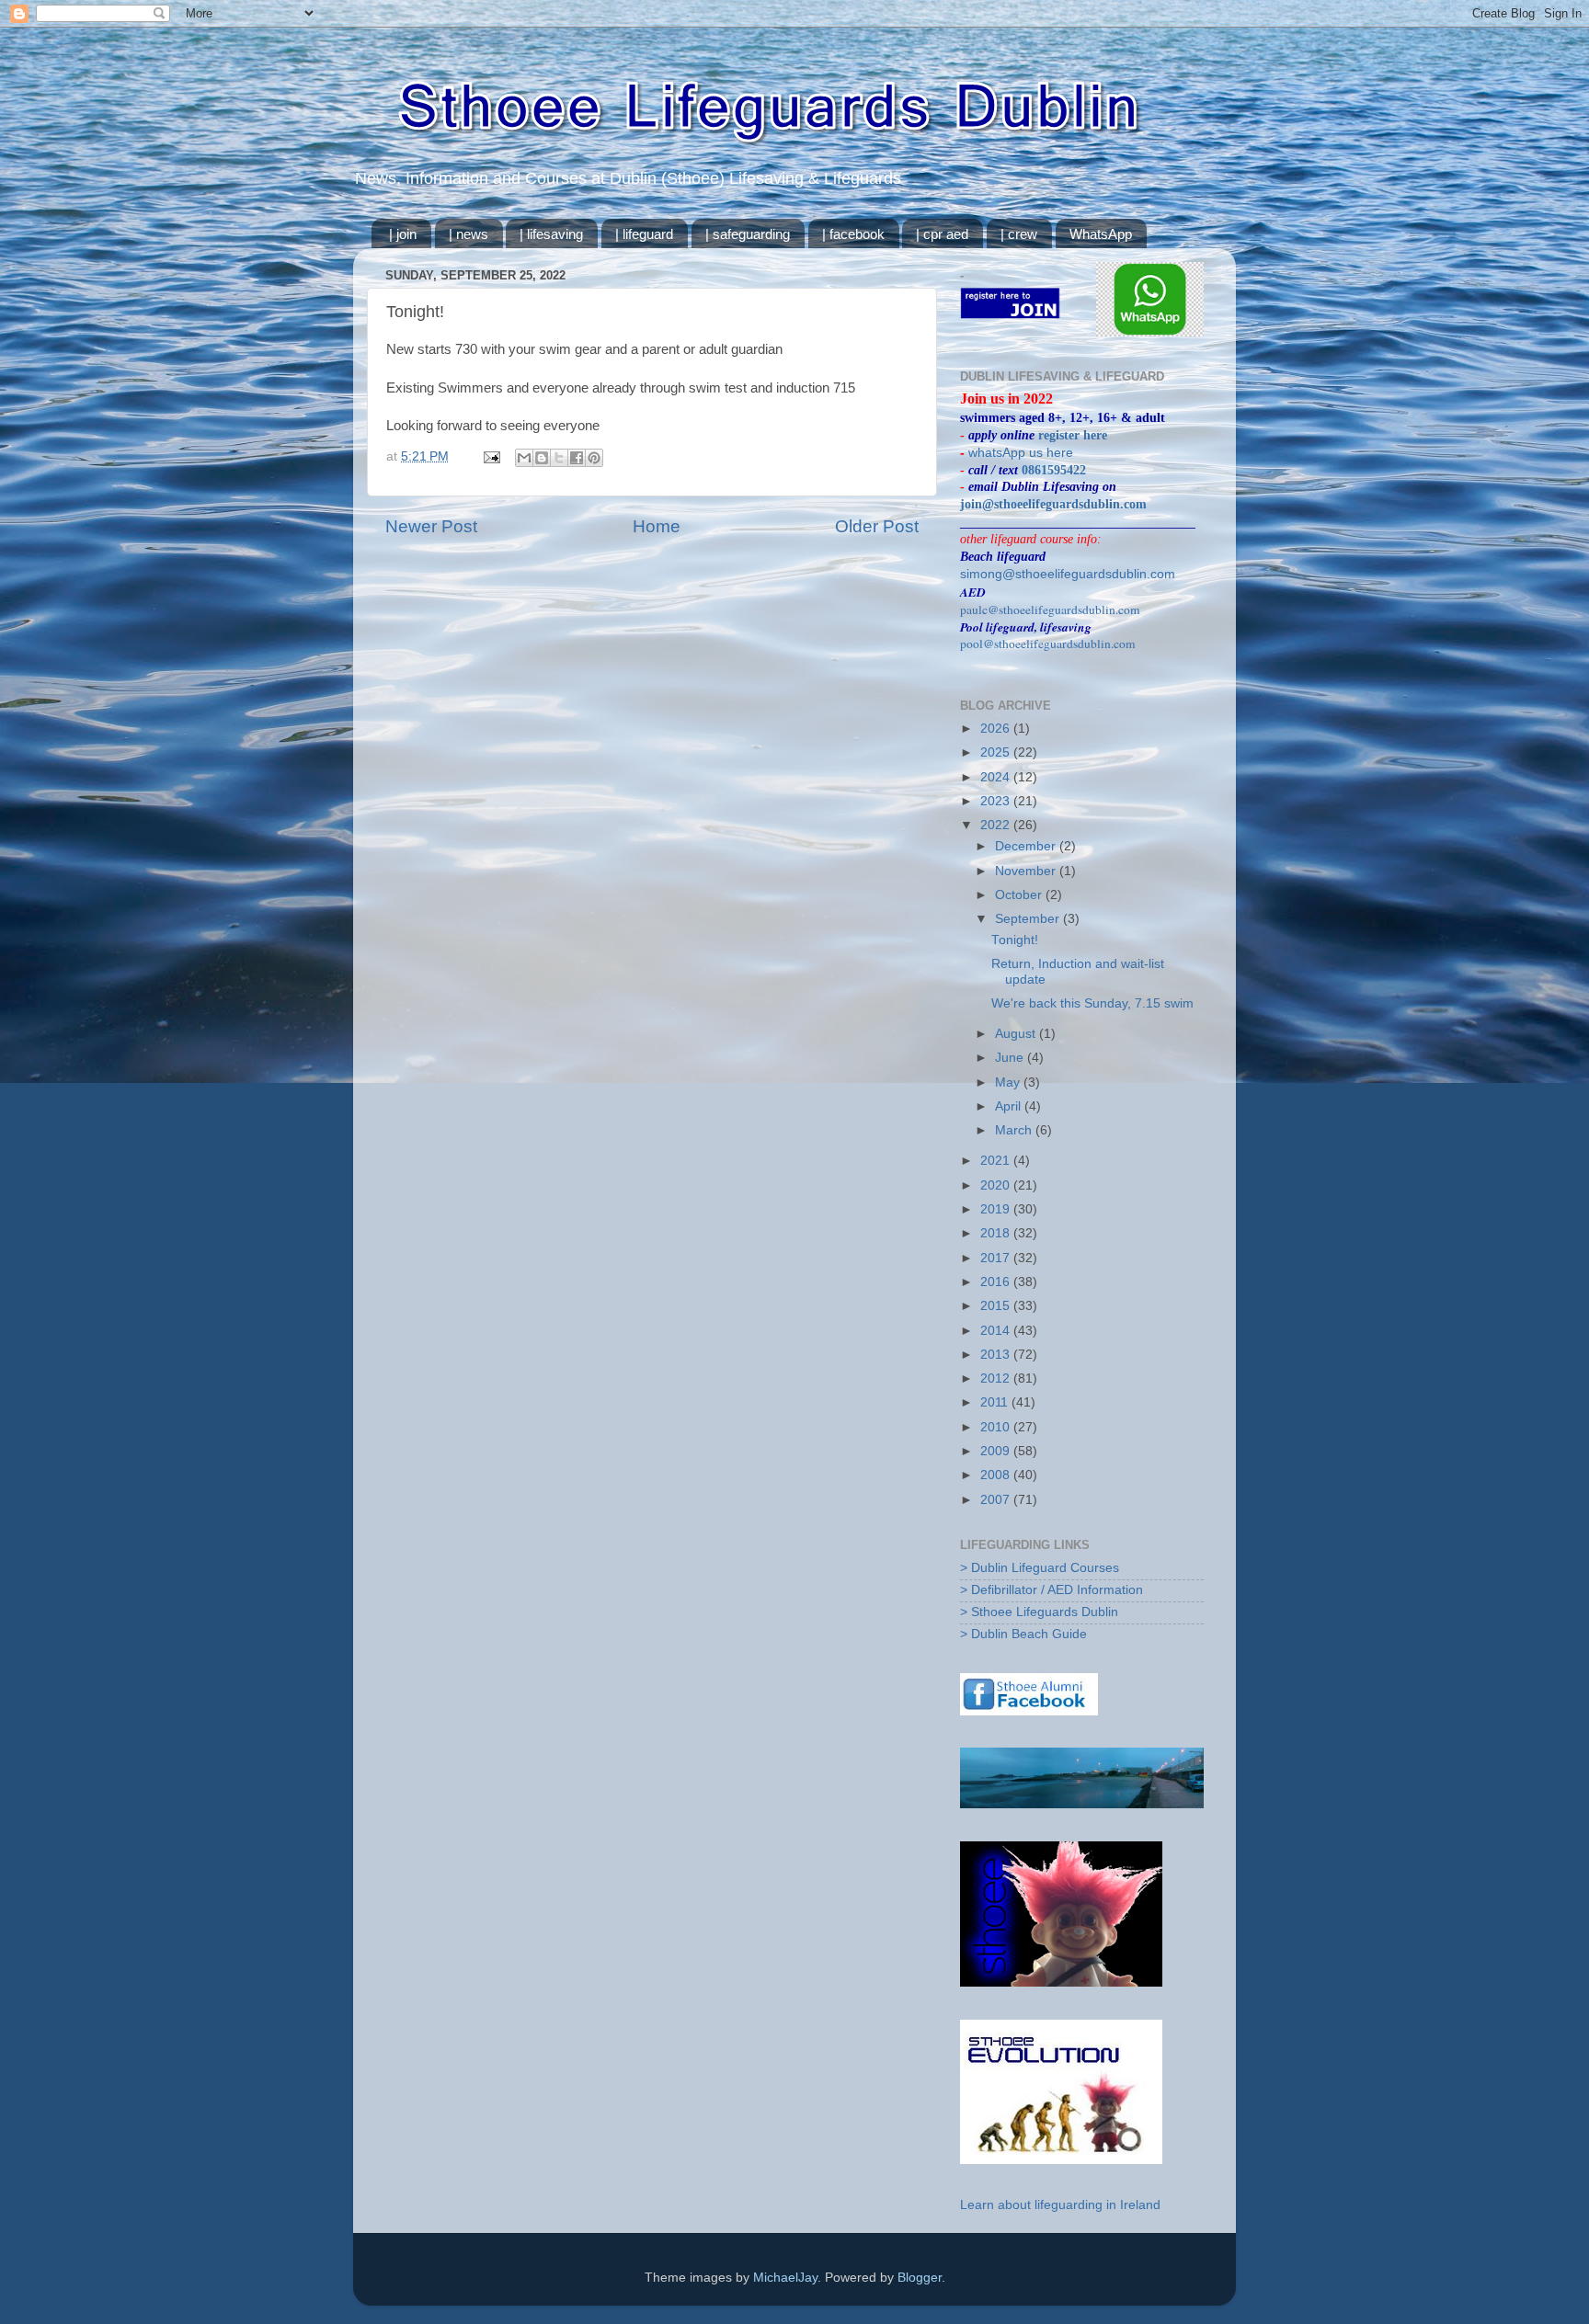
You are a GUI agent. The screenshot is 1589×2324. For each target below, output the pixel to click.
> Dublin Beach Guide (1023, 1634)
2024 (997, 777)
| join (403, 234)
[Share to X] (559, 458)
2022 (997, 825)
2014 (997, 1331)
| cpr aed (942, 234)
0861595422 (1054, 470)
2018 (997, 1233)
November (1027, 871)
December (1027, 846)
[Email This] (524, 458)
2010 (997, 1427)
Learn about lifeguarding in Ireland (1060, 2205)
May (1009, 1082)
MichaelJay (785, 2278)
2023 (997, 801)
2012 (997, 1378)
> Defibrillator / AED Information (1052, 1590)
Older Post (877, 526)
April (1010, 1106)
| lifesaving (551, 234)
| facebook (853, 234)
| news (469, 234)
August (1017, 1034)
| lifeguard (644, 234)
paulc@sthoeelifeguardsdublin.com (1050, 609)
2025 (997, 752)
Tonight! (1015, 940)
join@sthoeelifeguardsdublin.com (1053, 504)
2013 (997, 1355)
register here (1073, 435)
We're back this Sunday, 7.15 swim (1092, 1003)
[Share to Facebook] (577, 458)
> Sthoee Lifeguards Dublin (1039, 1612)
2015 (997, 1306)
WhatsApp (1101, 234)
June (1011, 1058)
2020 (997, 1185)
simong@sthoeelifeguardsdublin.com (1068, 574)
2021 (997, 1161)
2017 (997, 1258)
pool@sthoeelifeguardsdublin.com (1048, 644)
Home (657, 526)
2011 (996, 1402)
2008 (997, 1475)
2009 (997, 1451)
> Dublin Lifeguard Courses (1040, 1568)
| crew (1019, 234)
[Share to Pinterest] (594, 458)
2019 (997, 1209)
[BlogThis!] (542, 458)
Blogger (920, 2278)
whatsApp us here (1021, 453)
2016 (997, 1282)
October (1020, 895)
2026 (997, 729)
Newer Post (431, 526)
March (1015, 1130)
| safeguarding (748, 234)
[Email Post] (491, 456)
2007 (997, 1500)
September (1029, 919)
